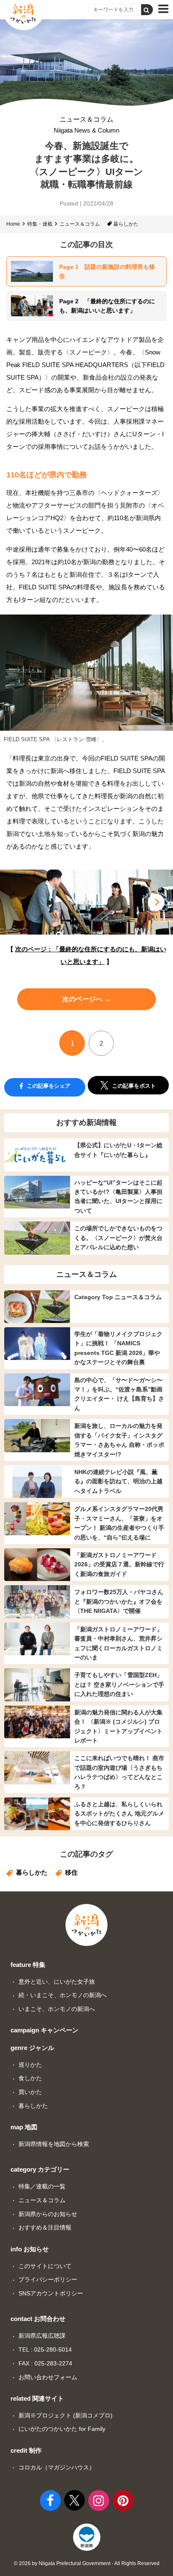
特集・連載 (40, 224)
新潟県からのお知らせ (48, 2214)
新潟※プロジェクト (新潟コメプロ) (66, 2415)
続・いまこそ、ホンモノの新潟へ (63, 1995)
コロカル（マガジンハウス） (57, 2467)
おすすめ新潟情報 (86, 1123)
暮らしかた (126, 224)
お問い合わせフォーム (48, 2377)
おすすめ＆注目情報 (45, 2227)
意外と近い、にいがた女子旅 (57, 1982)
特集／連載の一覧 (42, 2186)
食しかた (30, 2078)
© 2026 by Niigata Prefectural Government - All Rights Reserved (87, 2563)
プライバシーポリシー (48, 2279)
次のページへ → (86, 999)
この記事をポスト (133, 1086)
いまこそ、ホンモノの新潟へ (57, 2009)
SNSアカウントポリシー (51, 2293)
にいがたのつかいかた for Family (62, 2429)
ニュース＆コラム (86, 125)
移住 (71, 1872)
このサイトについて (45, 2266)
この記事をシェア (48, 1086)
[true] (147, 10)
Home (13, 224)
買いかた (30, 2092)
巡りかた (30, 2065)
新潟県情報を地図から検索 (54, 2144)
